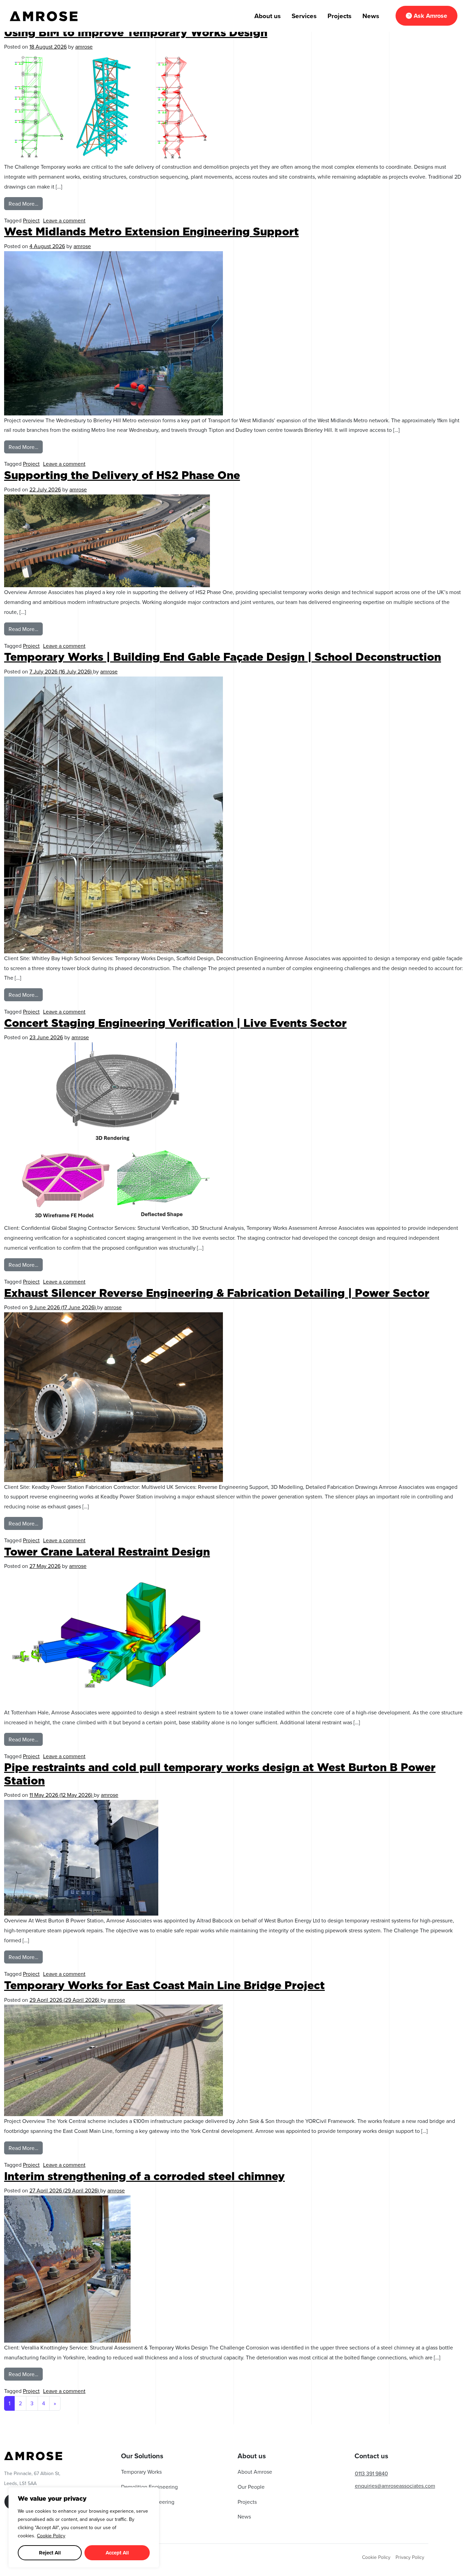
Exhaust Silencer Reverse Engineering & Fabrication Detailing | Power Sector (217, 1293)
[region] (84, 2527)
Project (31, 220)
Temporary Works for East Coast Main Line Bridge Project (164, 1985)
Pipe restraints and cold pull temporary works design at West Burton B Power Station (220, 1774)
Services (304, 16)
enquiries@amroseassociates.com (395, 2486)
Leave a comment (64, 220)
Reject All (50, 2553)
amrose (84, 47)
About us (268, 16)
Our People (251, 2487)
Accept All (117, 2553)
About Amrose (255, 2472)
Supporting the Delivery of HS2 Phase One (122, 475)
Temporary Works (141, 2472)
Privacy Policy (410, 2557)
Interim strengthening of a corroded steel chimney (144, 2176)
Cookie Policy (51, 2536)
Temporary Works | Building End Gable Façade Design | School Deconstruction (223, 657)
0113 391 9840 (371, 2473)
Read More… (26, 202)
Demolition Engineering (149, 2487)
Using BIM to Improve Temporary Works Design (136, 32)
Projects (339, 16)
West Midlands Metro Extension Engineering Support (151, 231)
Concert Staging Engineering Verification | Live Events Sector (175, 1023)
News (371, 16)
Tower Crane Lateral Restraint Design (107, 1552)
